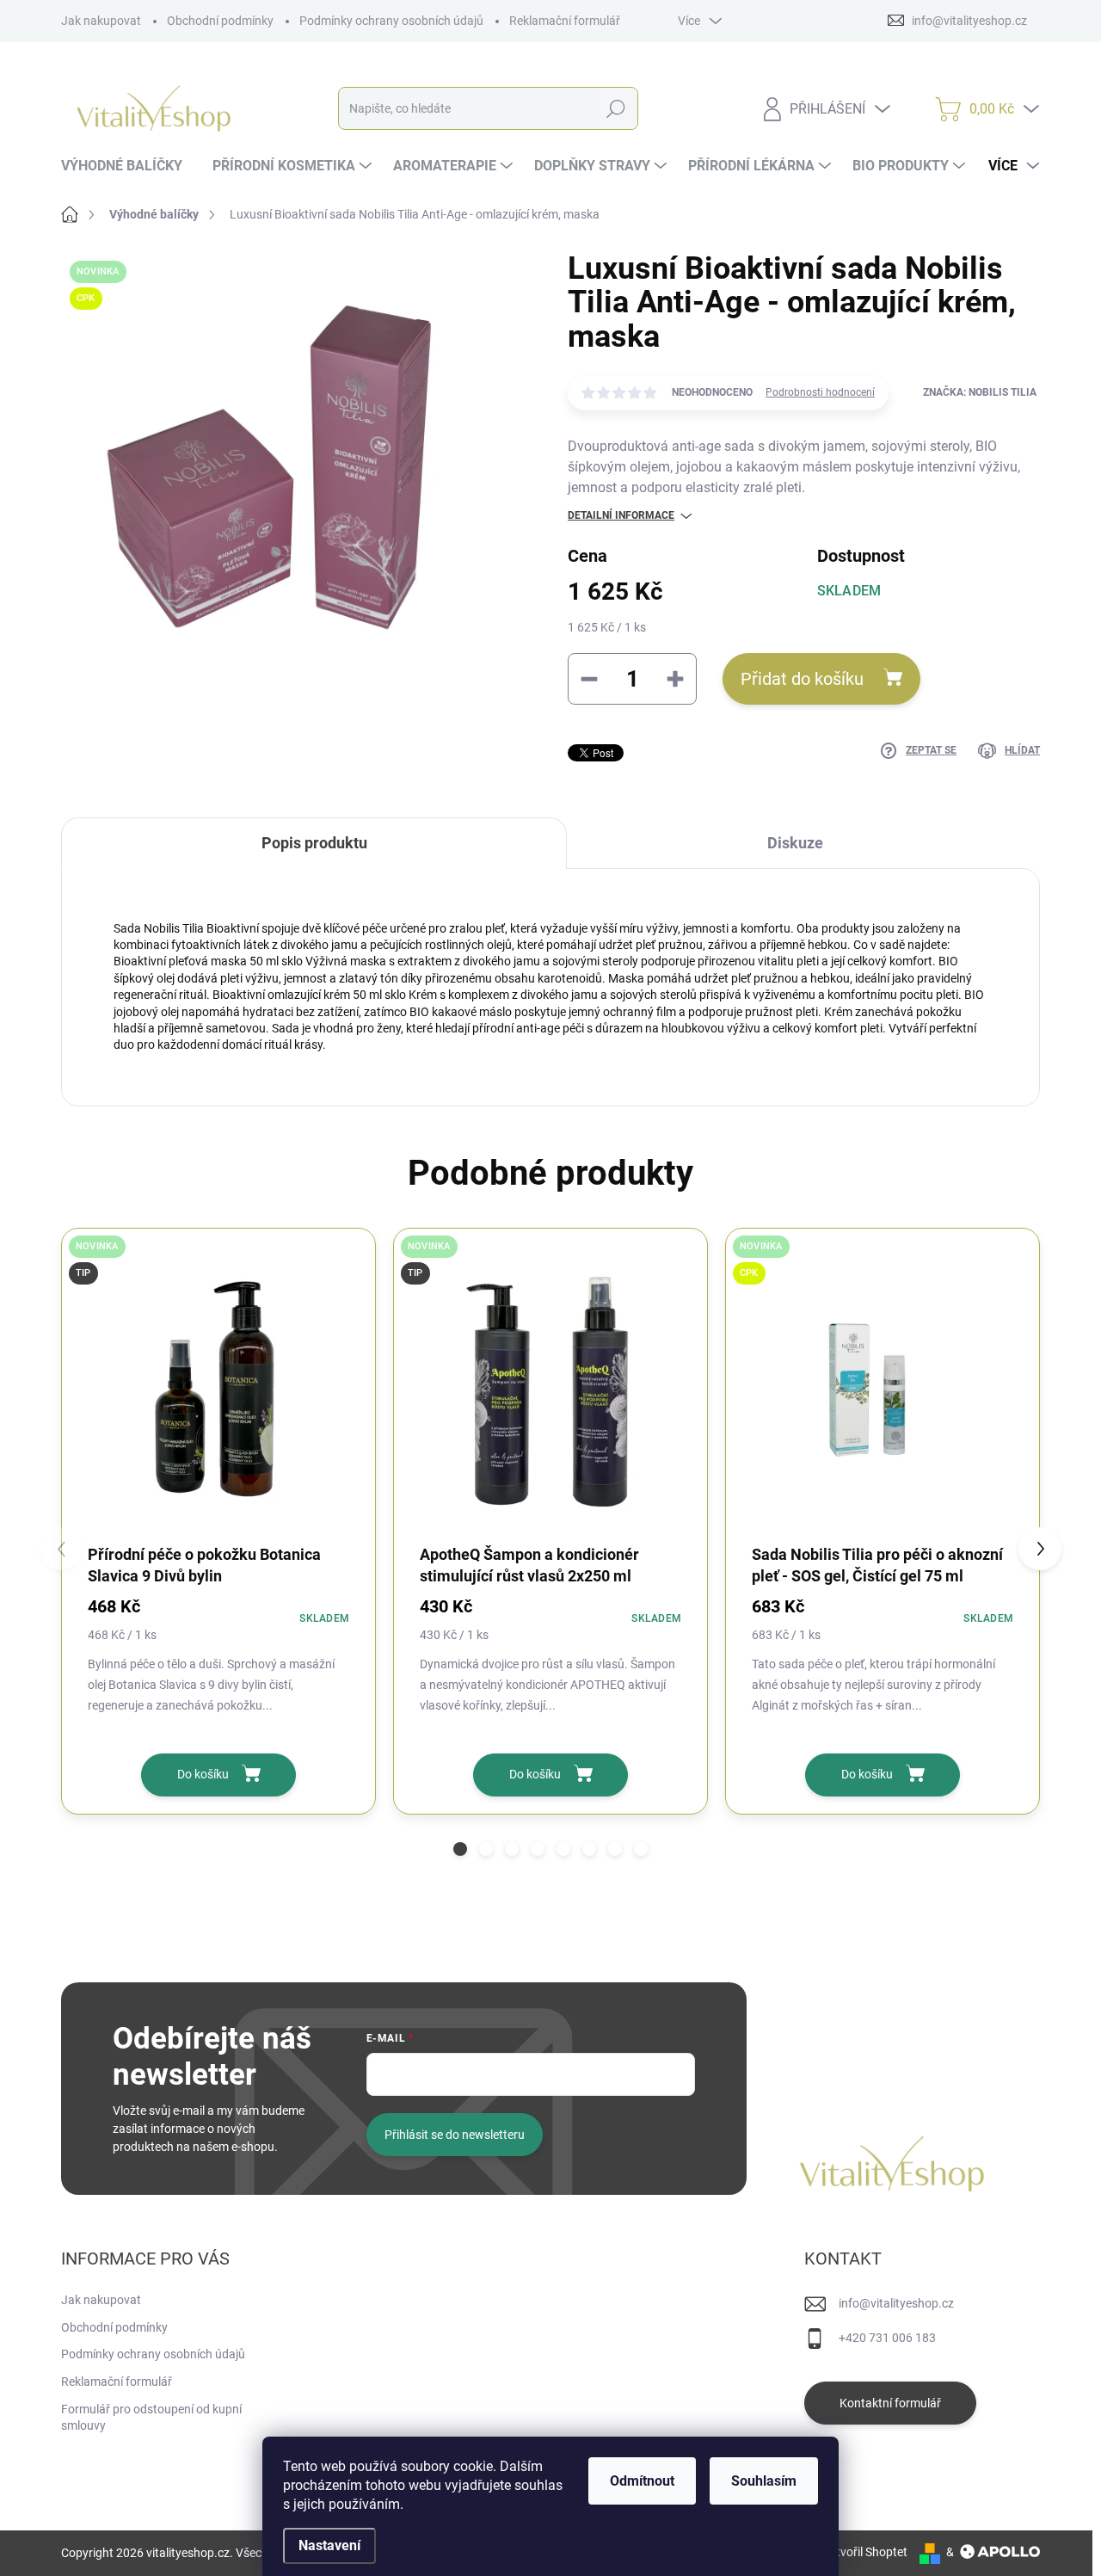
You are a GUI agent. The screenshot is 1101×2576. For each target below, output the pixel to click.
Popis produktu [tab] (314, 843)
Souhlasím (764, 2481)
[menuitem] (128, 166)
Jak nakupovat (101, 21)
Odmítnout (642, 2481)
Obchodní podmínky (220, 21)
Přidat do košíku (802, 679)
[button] (460, 1849)
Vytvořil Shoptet (865, 2552)
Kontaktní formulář (890, 2403)
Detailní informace (621, 515)
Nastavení (329, 2545)
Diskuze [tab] (795, 843)
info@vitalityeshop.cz (896, 2303)
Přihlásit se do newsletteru (455, 2135)
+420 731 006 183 (887, 2338)
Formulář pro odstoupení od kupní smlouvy (151, 2418)
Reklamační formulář (565, 21)
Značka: (980, 392)
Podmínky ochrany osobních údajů (391, 21)
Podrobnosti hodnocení (820, 392)
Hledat (616, 108)
